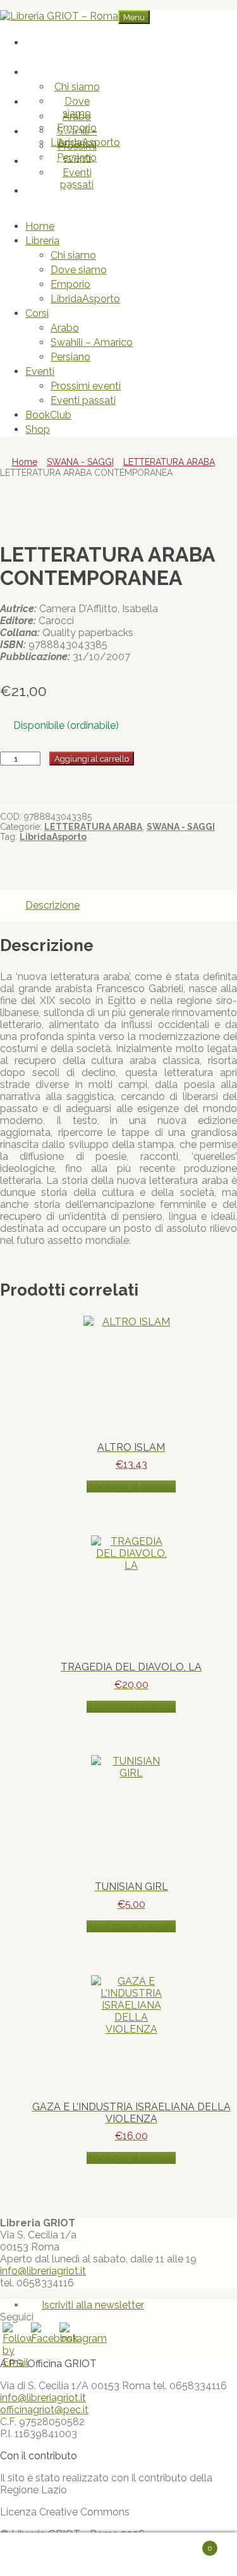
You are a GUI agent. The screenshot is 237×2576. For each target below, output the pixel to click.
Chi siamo (77, 87)
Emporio (70, 284)
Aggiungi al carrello (92, 759)
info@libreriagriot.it (43, 2271)
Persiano (70, 357)
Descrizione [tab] (52, 905)
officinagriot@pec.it (44, 2410)
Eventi (64, 132)
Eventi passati (77, 179)
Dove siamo (77, 107)
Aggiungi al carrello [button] (131, 1486)
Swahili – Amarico (92, 342)
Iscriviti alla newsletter (93, 2305)
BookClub (64, 161)
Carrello (189, 2543)
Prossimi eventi (77, 152)
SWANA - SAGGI (80, 462)
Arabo (77, 116)
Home (64, 43)
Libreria (64, 72)
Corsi (64, 102)
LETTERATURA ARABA (169, 462)
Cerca (131, 2555)
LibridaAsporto (85, 299)
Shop (64, 191)
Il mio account (61, 2555)
